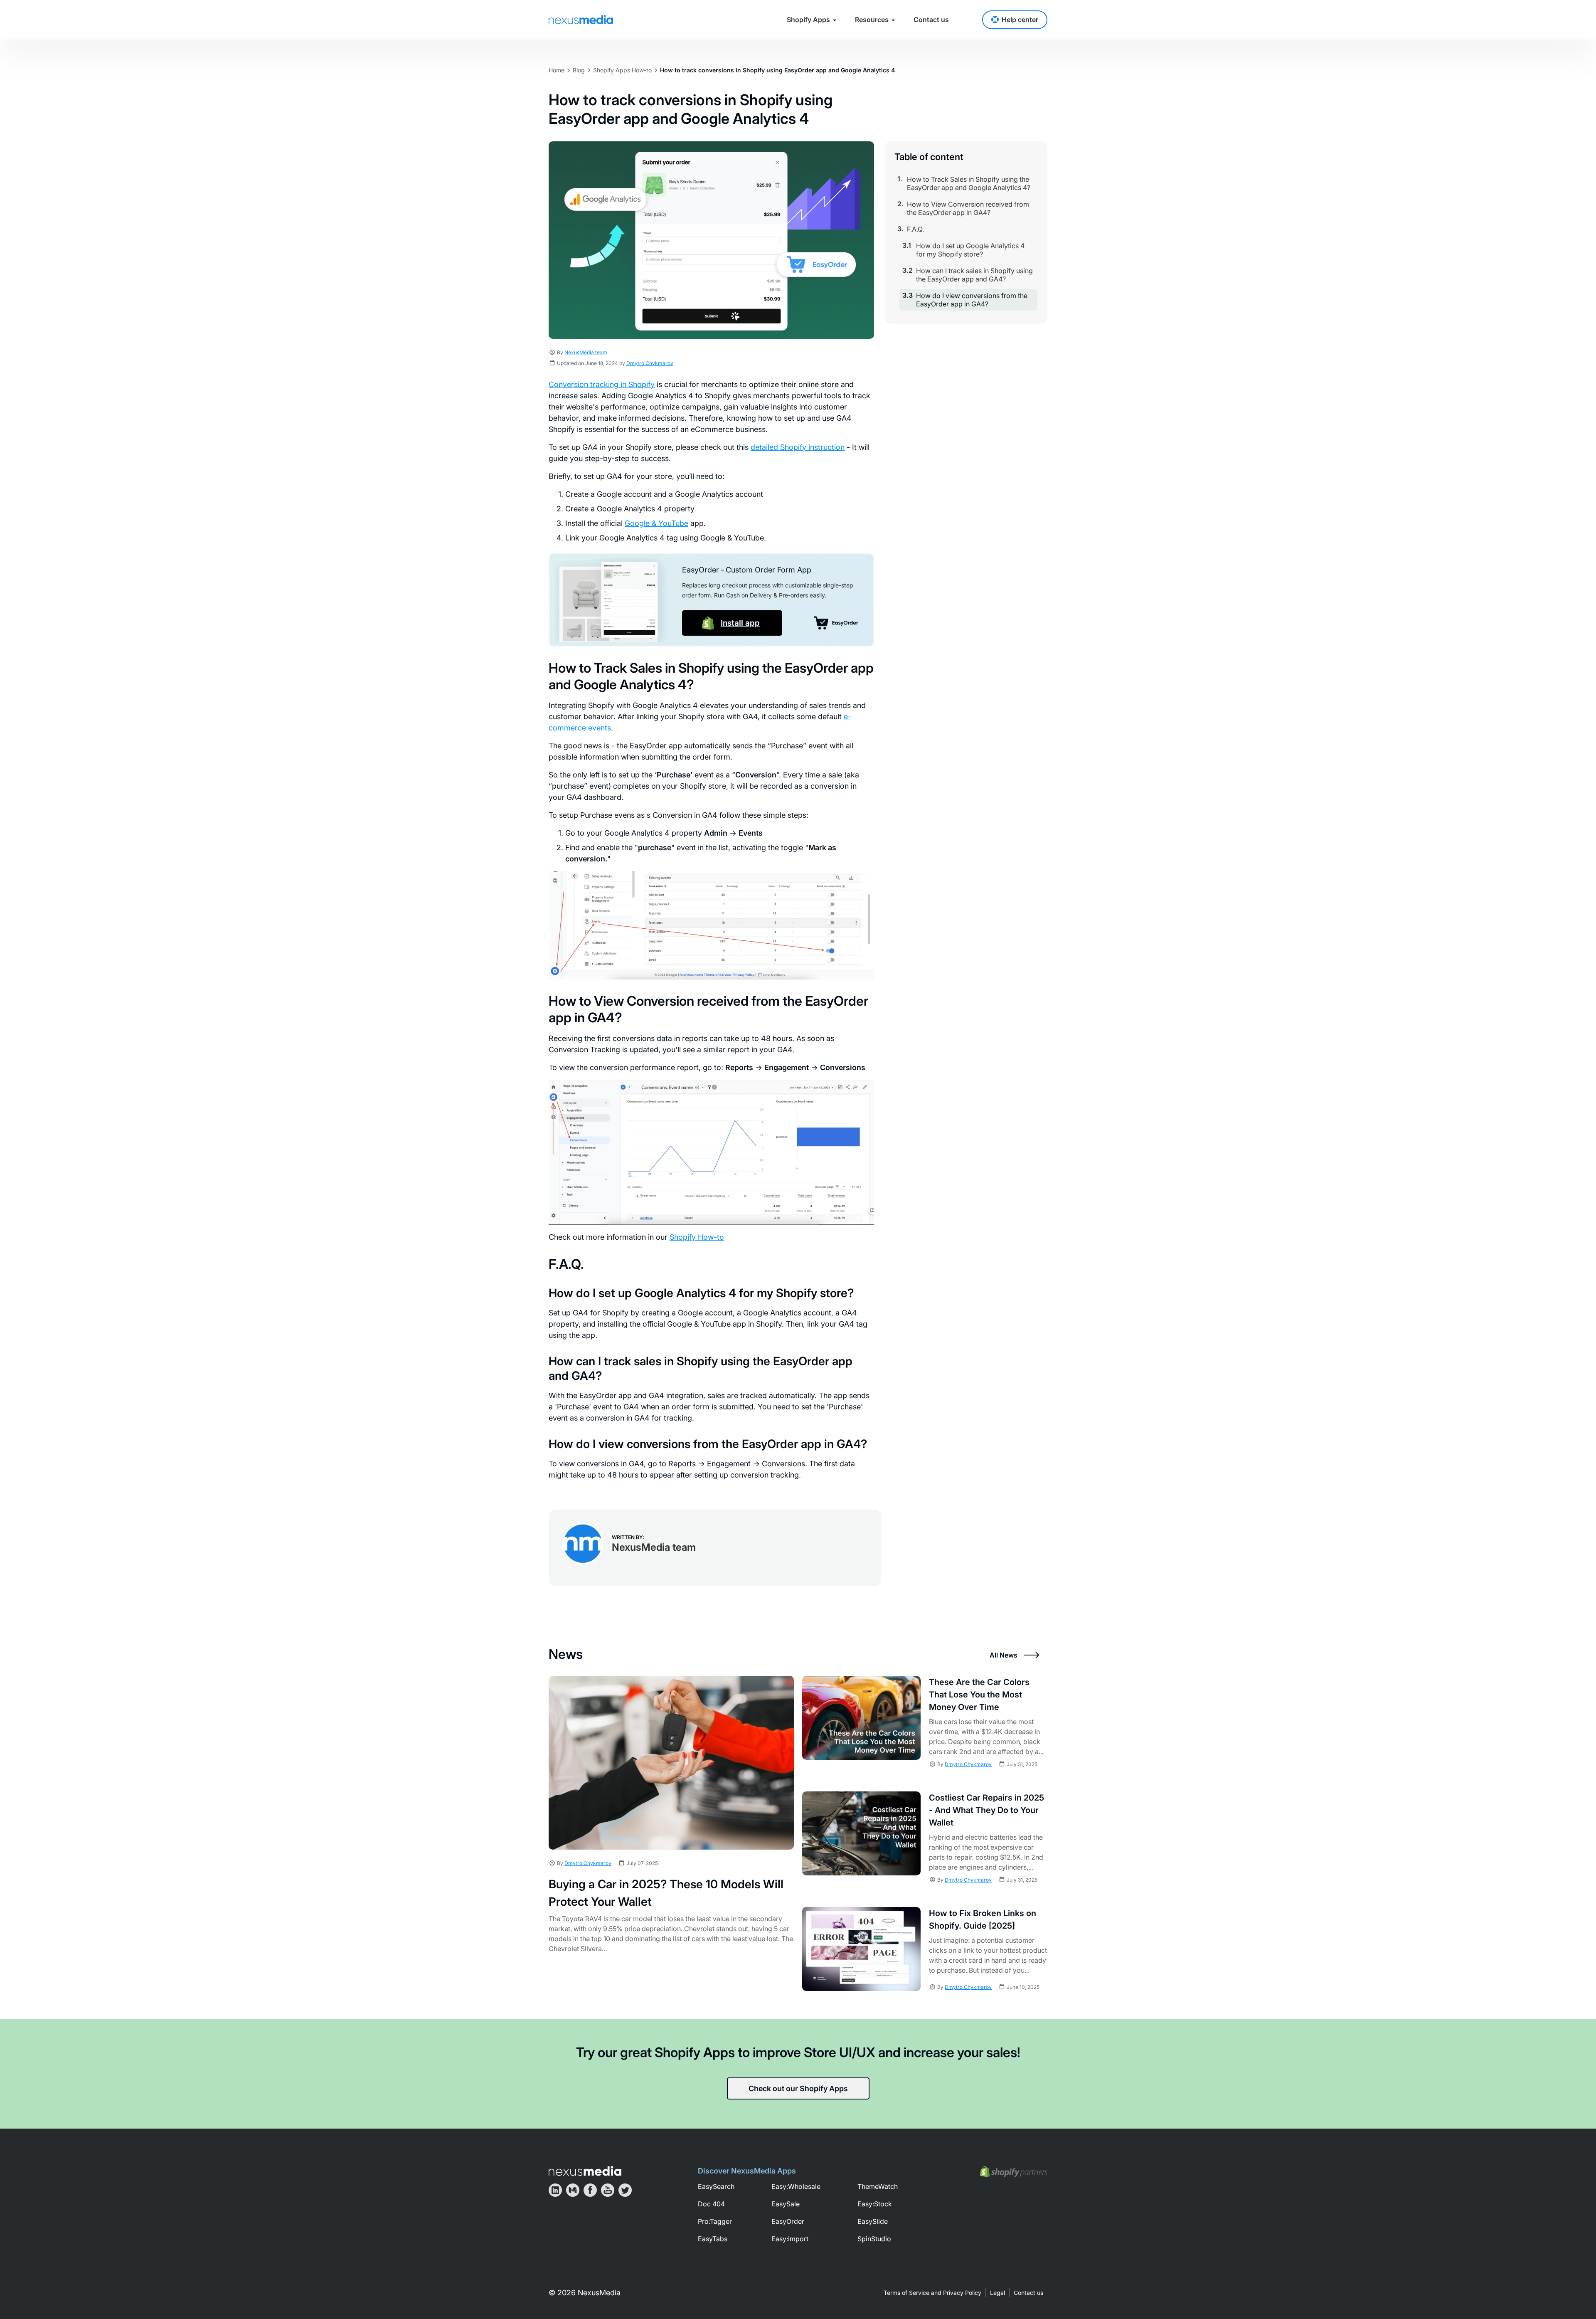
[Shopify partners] (1014, 2172)
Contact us (931, 20)
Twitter (625, 2190)
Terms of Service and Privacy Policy (932, 2293)
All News (1004, 1655)
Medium (573, 2190)
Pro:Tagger (715, 2221)
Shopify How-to (697, 1237)
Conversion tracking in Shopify (602, 384)
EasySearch (716, 2186)
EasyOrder (788, 2221)
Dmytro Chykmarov (650, 363)
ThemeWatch (878, 2186)
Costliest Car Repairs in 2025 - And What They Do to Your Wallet (986, 1810)
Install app (740, 623)
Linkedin (555, 2190)
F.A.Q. (915, 229)
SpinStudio (874, 2239)
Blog (579, 70)
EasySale (786, 2204)
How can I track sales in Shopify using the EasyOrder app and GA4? (974, 275)
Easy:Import (790, 2239)
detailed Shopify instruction (798, 447)
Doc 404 (711, 2204)
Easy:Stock (875, 2204)
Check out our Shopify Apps (798, 2088)
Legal (997, 2293)
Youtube (608, 2190)
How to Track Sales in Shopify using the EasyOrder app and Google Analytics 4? (969, 183)
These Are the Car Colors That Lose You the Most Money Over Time (979, 1695)
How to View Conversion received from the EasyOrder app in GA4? (968, 208)
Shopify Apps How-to (622, 70)
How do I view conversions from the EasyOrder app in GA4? (972, 300)
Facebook (590, 2190)
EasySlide (873, 2221)
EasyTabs (713, 2239)
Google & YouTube (656, 523)
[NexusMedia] (581, 20)
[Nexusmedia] (585, 2171)
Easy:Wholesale (796, 2186)
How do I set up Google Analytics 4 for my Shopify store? (970, 250)
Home (557, 70)
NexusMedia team (586, 352)
